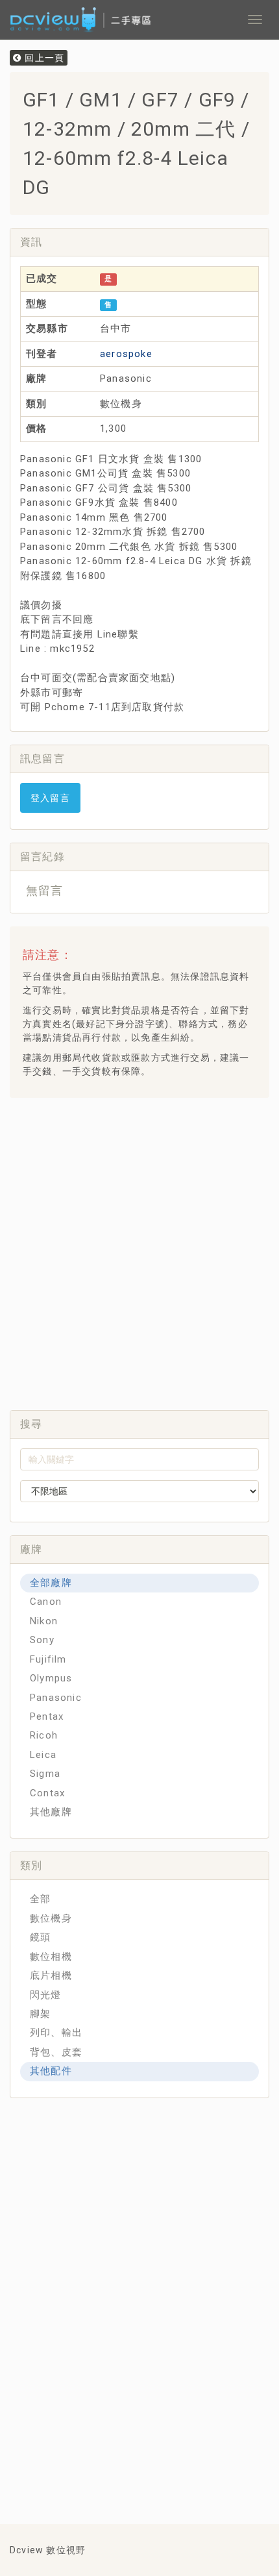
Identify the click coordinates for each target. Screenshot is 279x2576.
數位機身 (51, 1918)
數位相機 (51, 1957)
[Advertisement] (139, 1250)
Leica (43, 1755)
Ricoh (44, 1735)
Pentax (47, 1716)
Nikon (44, 1621)
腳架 (40, 2014)
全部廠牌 (51, 1583)
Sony (42, 1640)
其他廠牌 (51, 1812)
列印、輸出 (56, 2033)
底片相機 (51, 1975)
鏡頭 (40, 1937)
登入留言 (50, 798)
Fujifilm (48, 1659)
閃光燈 (46, 1995)
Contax (47, 1793)
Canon (46, 1602)
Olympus (51, 1678)
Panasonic (56, 1698)
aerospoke (126, 354)
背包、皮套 (56, 2052)
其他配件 (51, 2071)
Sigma (45, 1774)
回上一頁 (43, 58)
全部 (40, 1899)
